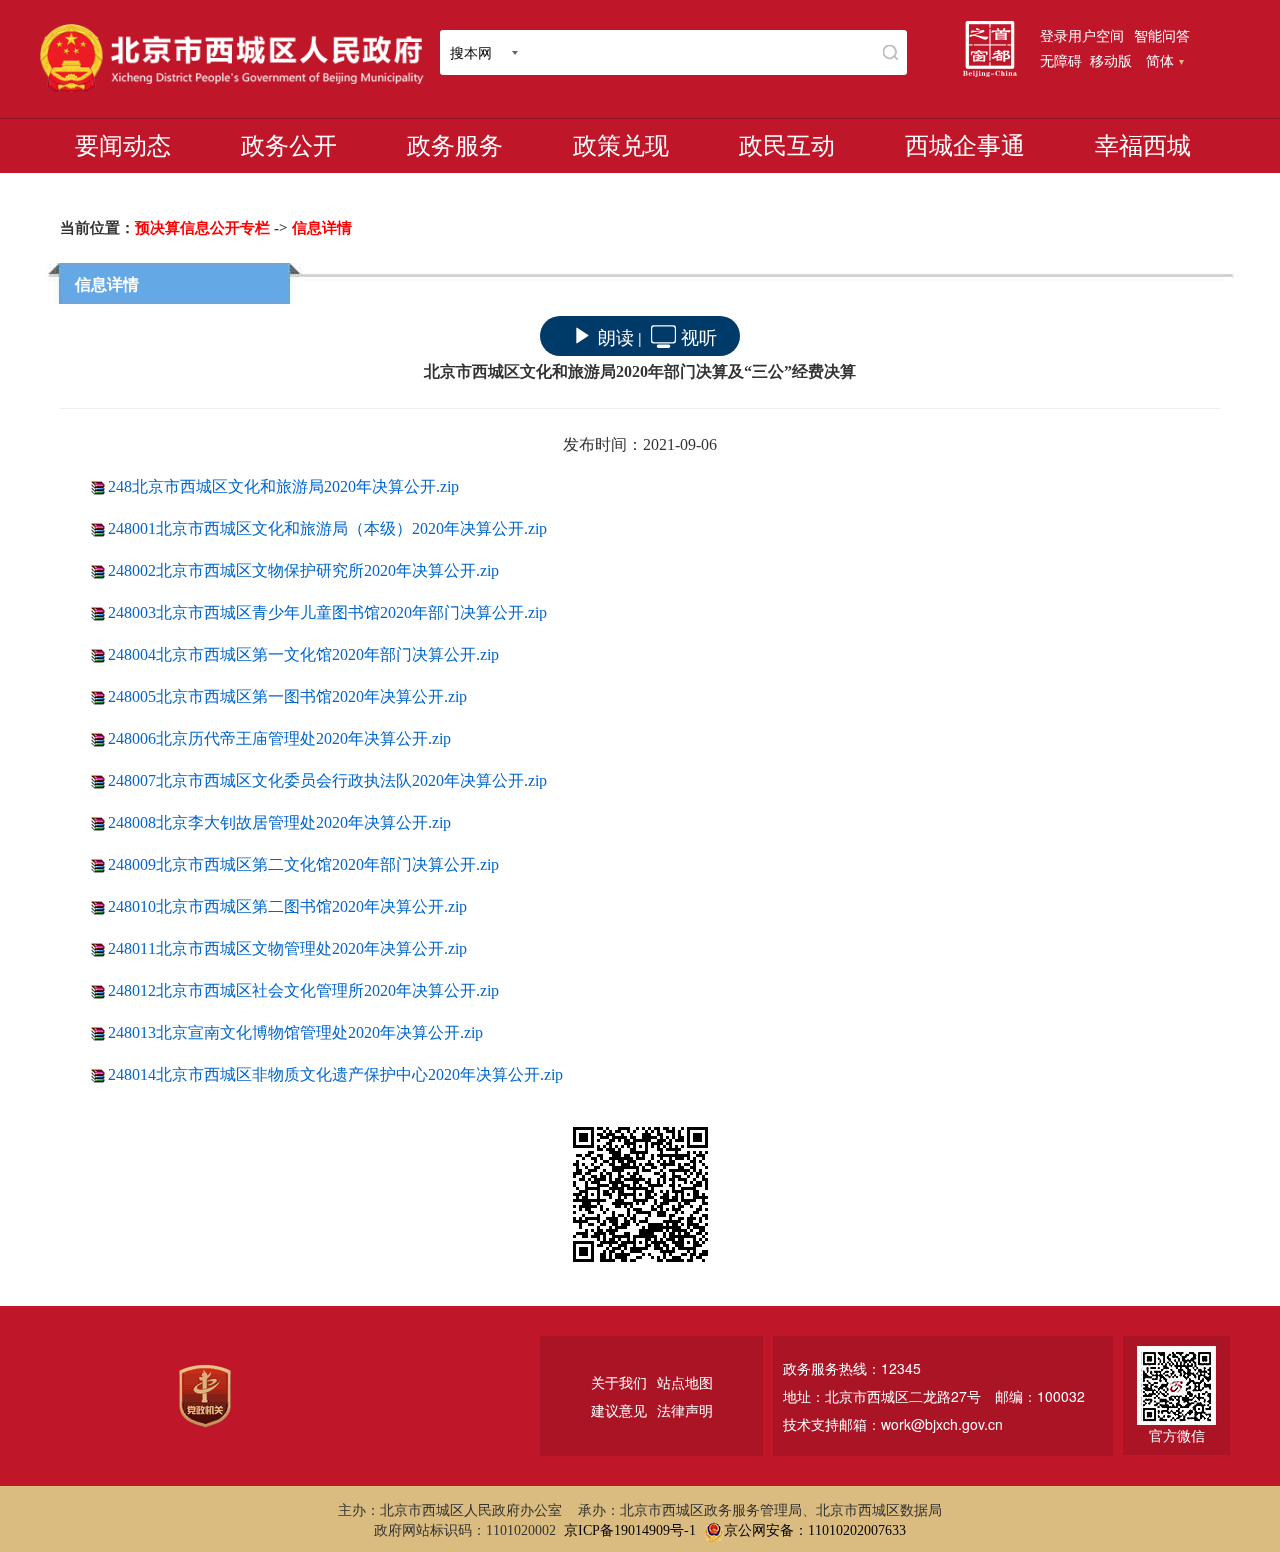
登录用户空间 (1082, 35)
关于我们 (619, 1382)
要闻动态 (123, 146)
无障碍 (1061, 60)
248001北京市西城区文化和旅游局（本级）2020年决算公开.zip (327, 528)
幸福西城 (1143, 146)
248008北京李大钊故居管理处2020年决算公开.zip (279, 822)
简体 (1160, 60)
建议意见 (619, 1410)
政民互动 (787, 146)
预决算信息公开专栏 (202, 228)
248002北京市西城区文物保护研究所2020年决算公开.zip (303, 570)
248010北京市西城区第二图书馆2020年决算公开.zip (287, 906)
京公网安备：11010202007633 (815, 1530)
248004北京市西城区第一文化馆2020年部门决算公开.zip (303, 654)
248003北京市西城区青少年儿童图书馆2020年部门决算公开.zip (327, 612)
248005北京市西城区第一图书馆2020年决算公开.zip (287, 696)
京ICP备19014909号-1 (630, 1530)
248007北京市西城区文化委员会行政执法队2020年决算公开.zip (327, 780)
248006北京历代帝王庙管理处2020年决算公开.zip (279, 738)
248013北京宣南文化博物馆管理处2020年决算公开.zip (295, 1032)
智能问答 (1162, 35)
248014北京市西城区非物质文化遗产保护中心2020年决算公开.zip (335, 1074)
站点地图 (685, 1382)
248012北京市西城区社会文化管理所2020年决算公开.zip (303, 990)
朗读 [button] (616, 336)
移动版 (1111, 60)
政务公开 (289, 146)
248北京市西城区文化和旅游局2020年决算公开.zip (283, 486)
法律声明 (685, 1410)
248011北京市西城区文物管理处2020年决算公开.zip (287, 948)
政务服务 (455, 146)
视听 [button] (699, 336)
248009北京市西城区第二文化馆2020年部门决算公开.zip (303, 864)
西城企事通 (965, 146)
